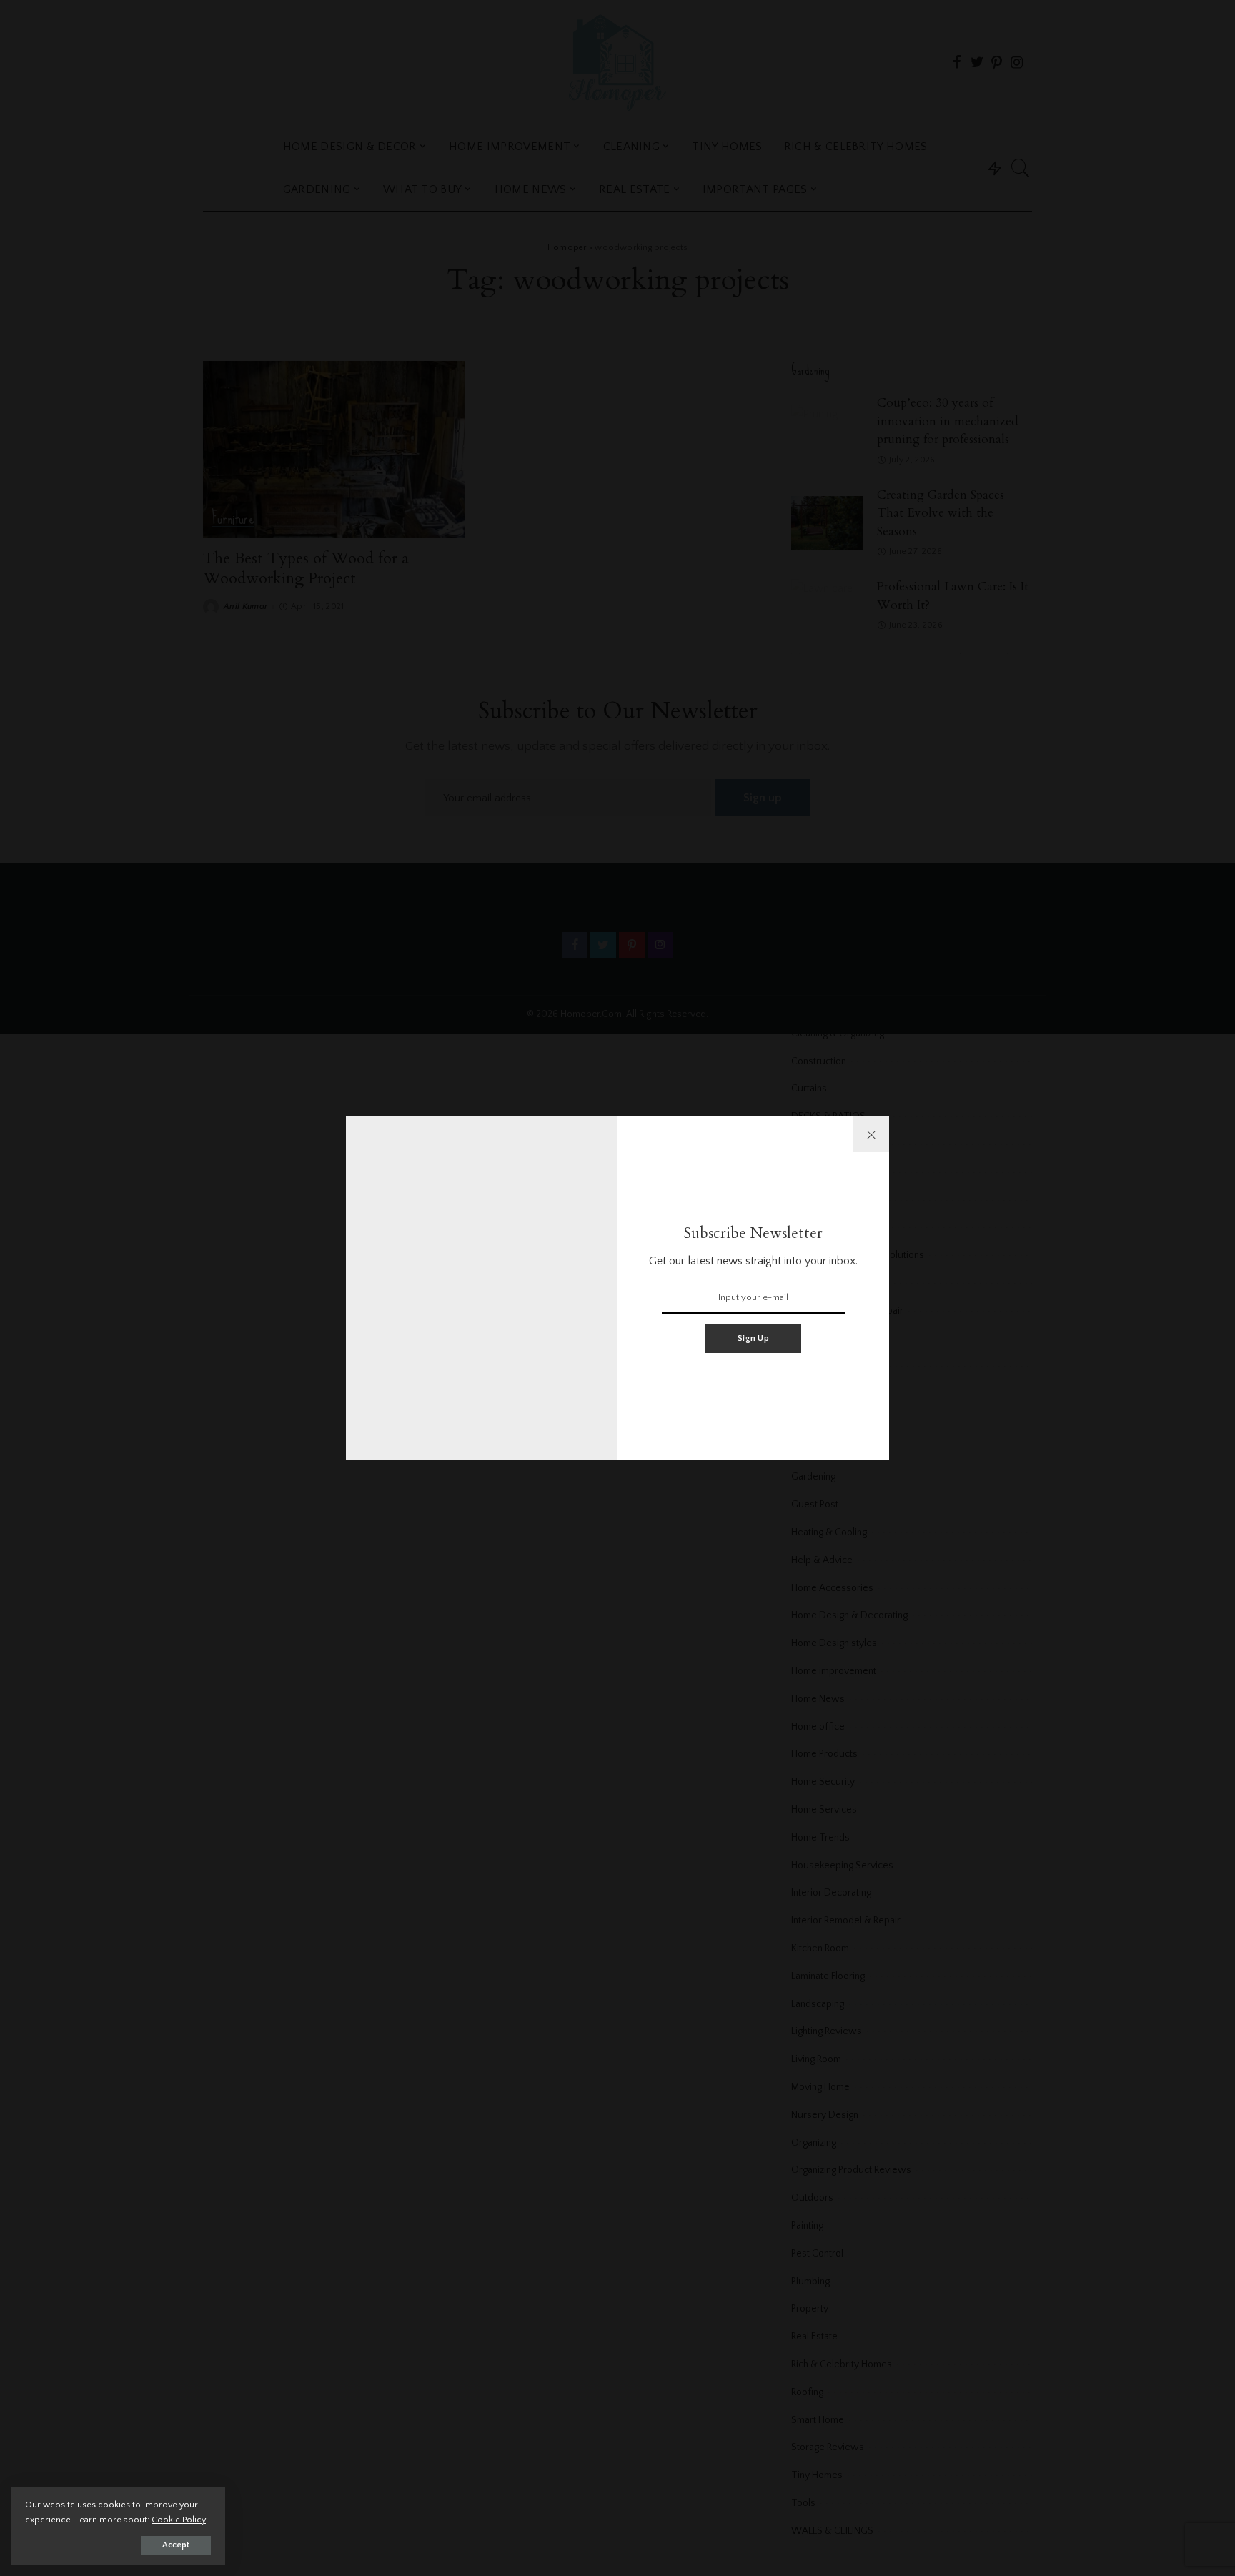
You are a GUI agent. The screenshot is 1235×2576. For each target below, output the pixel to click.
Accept (176, 2545)
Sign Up (753, 1338)
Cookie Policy (179, 2520)
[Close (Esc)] (871, 1134)
